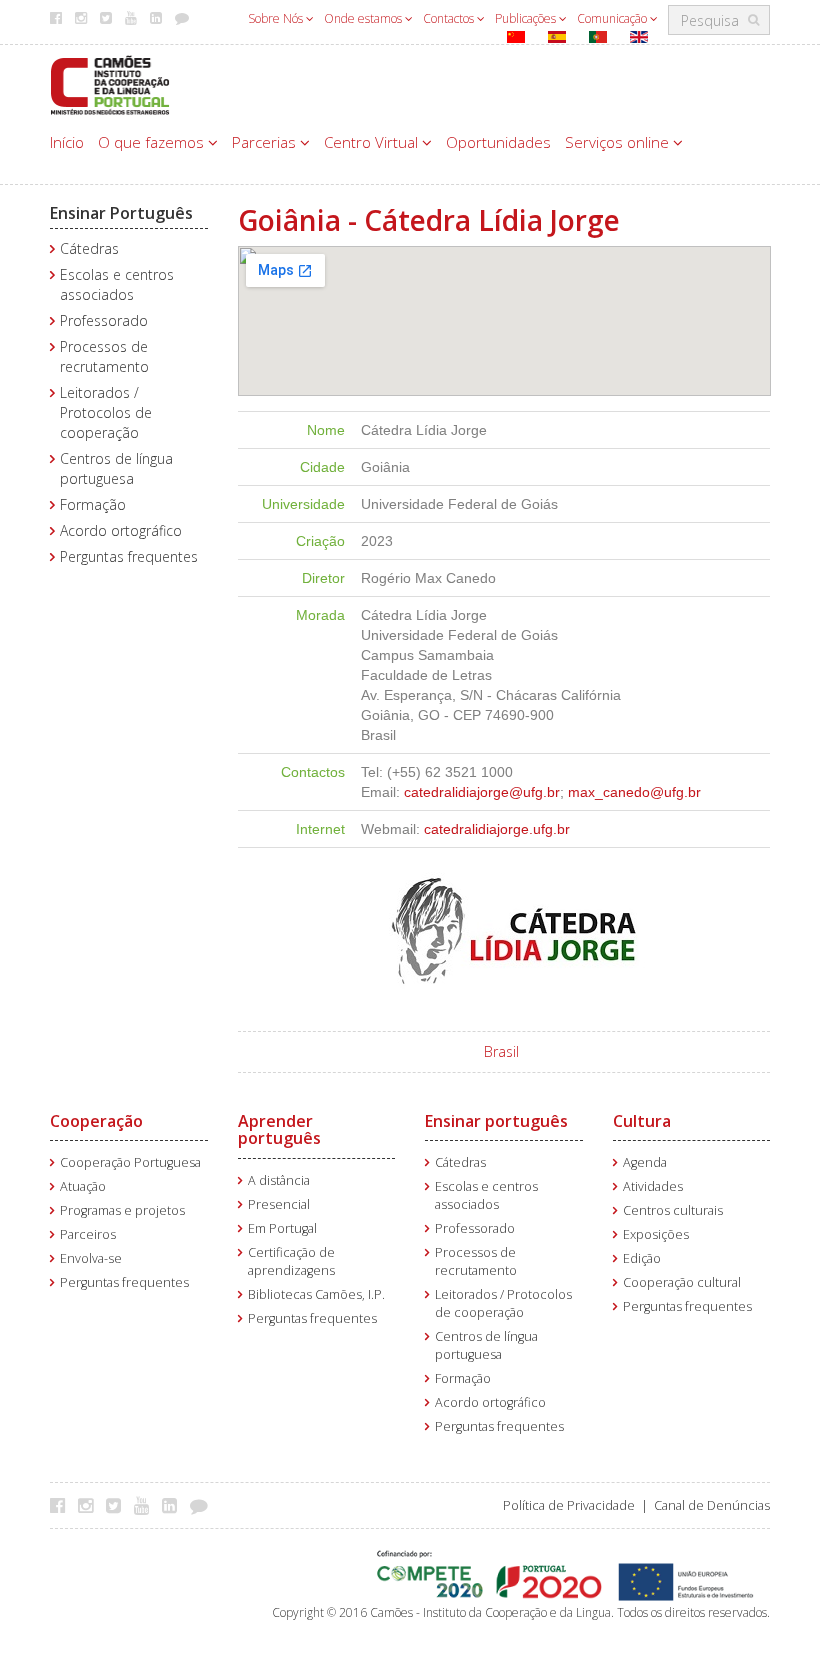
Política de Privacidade (569, 1505)
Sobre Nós (277, 18)
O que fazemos (153, 142)
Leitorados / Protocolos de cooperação (106, 412)
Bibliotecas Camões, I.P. (316, 1294)
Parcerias (266, 142)
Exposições (656, 1234)
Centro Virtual (373, 142)
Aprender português (279, 1130)
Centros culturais (673, 1210)
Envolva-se (91, 1258)
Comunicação (613, 18)
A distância (279, 1180)
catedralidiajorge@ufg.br (482, 792)
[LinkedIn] (174, 1505)
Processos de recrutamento (104, 356)
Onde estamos (364, 18)
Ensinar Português (121, 213)
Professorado (104, 320)
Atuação (83, 1186)
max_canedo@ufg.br (634, 792)
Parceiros (88, 1234)
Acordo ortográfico (121, 530)
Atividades (653, 1186)
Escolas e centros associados (117, 284)
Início (67, 142)
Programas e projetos (122, 1210)
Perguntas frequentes (129, 556)
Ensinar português (496, 1121)
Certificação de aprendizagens (291, 1261)
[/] (110, 83)
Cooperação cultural (682, 1282)
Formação (93, 504)
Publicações (527, 18)
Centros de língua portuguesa (116, 468)
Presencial (279, 1204)
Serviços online (619, 142)
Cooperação (96, 1121)
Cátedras (89, 248)
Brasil (501, 1051)
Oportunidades (498, 142)
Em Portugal (282, 1228)
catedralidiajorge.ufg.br (497, 829)
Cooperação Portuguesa (130, 1162)
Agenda (645, 1162)
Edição (642, 1258)
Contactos (450, 18)
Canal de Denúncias (712, 1505)
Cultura (642, 1121)
